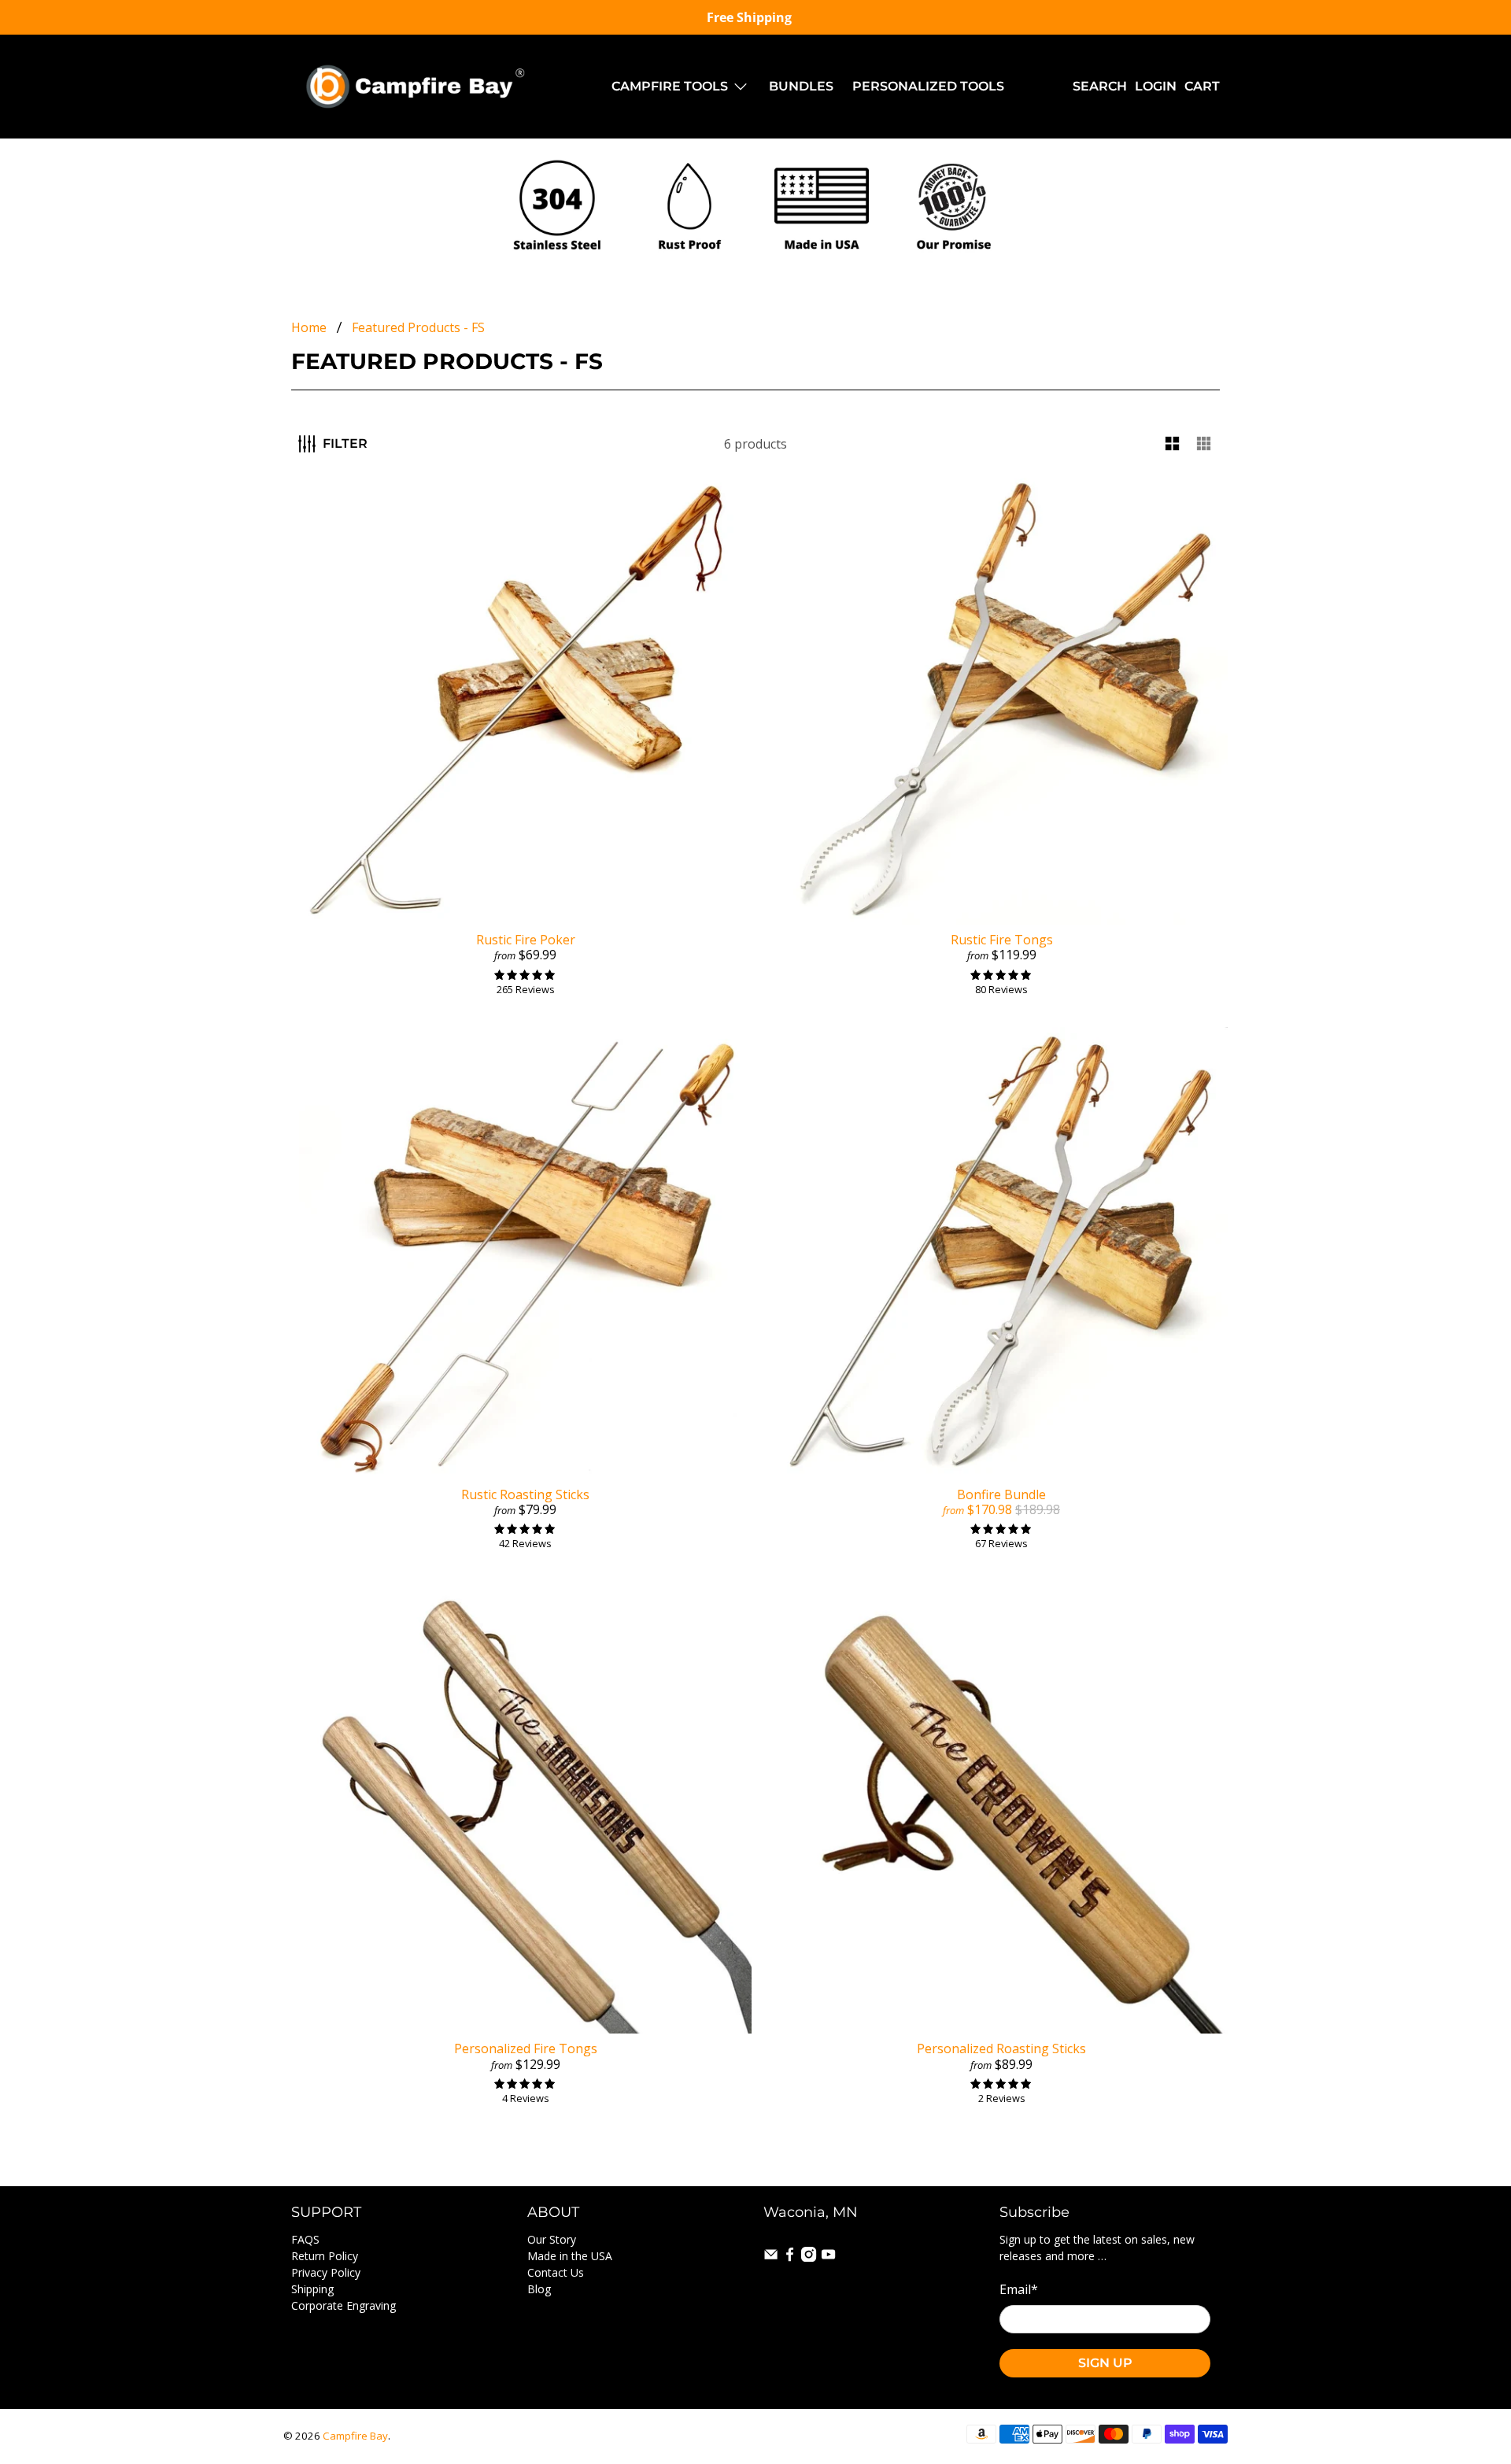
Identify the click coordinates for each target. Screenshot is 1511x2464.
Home (309, 327)
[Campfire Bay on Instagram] (809, 2257)
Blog (539, 2289)
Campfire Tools (670, 86)
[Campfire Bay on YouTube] (828, 2257)
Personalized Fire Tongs (526, 2048)
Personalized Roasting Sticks (1001, 2048)
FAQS (305, 2239)
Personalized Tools (928, 86)
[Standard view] (1173, 444)
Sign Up (1105, 2363)
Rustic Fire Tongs (1002, 940)
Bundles (801, 86)
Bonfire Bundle (1001, 1494)
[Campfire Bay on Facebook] (790, 2257)
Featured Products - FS (418, 327)
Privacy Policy (326, 2272)
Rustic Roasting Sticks (525, 1494)
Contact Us (556, 2272)
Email (1019, 2289)
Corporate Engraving (344, 2305)
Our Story (552, 2239)
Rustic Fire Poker (526, 940)
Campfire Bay (355, 2436)
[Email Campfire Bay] (771, 2257)
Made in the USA (570, 2256)
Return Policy (325, 2256)
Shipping (312, 2289)
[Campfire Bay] (419, 87)
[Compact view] (1204, 444)
